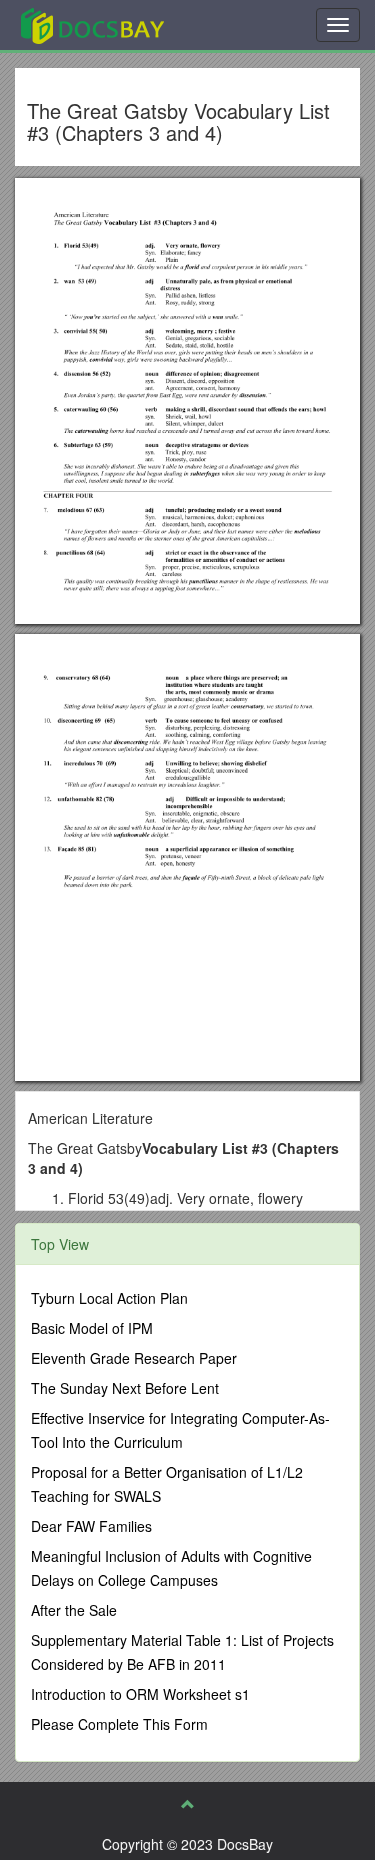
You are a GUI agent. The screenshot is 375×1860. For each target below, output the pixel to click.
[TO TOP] (188, 1804)
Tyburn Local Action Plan (109, 1298)
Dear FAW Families (91, 1526)
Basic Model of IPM (92, 1328)
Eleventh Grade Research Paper (134, 1358)
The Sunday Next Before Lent (125, 1388)
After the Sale (74, 1610)
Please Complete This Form (119, 1724)
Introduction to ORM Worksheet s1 (140, 1694)
